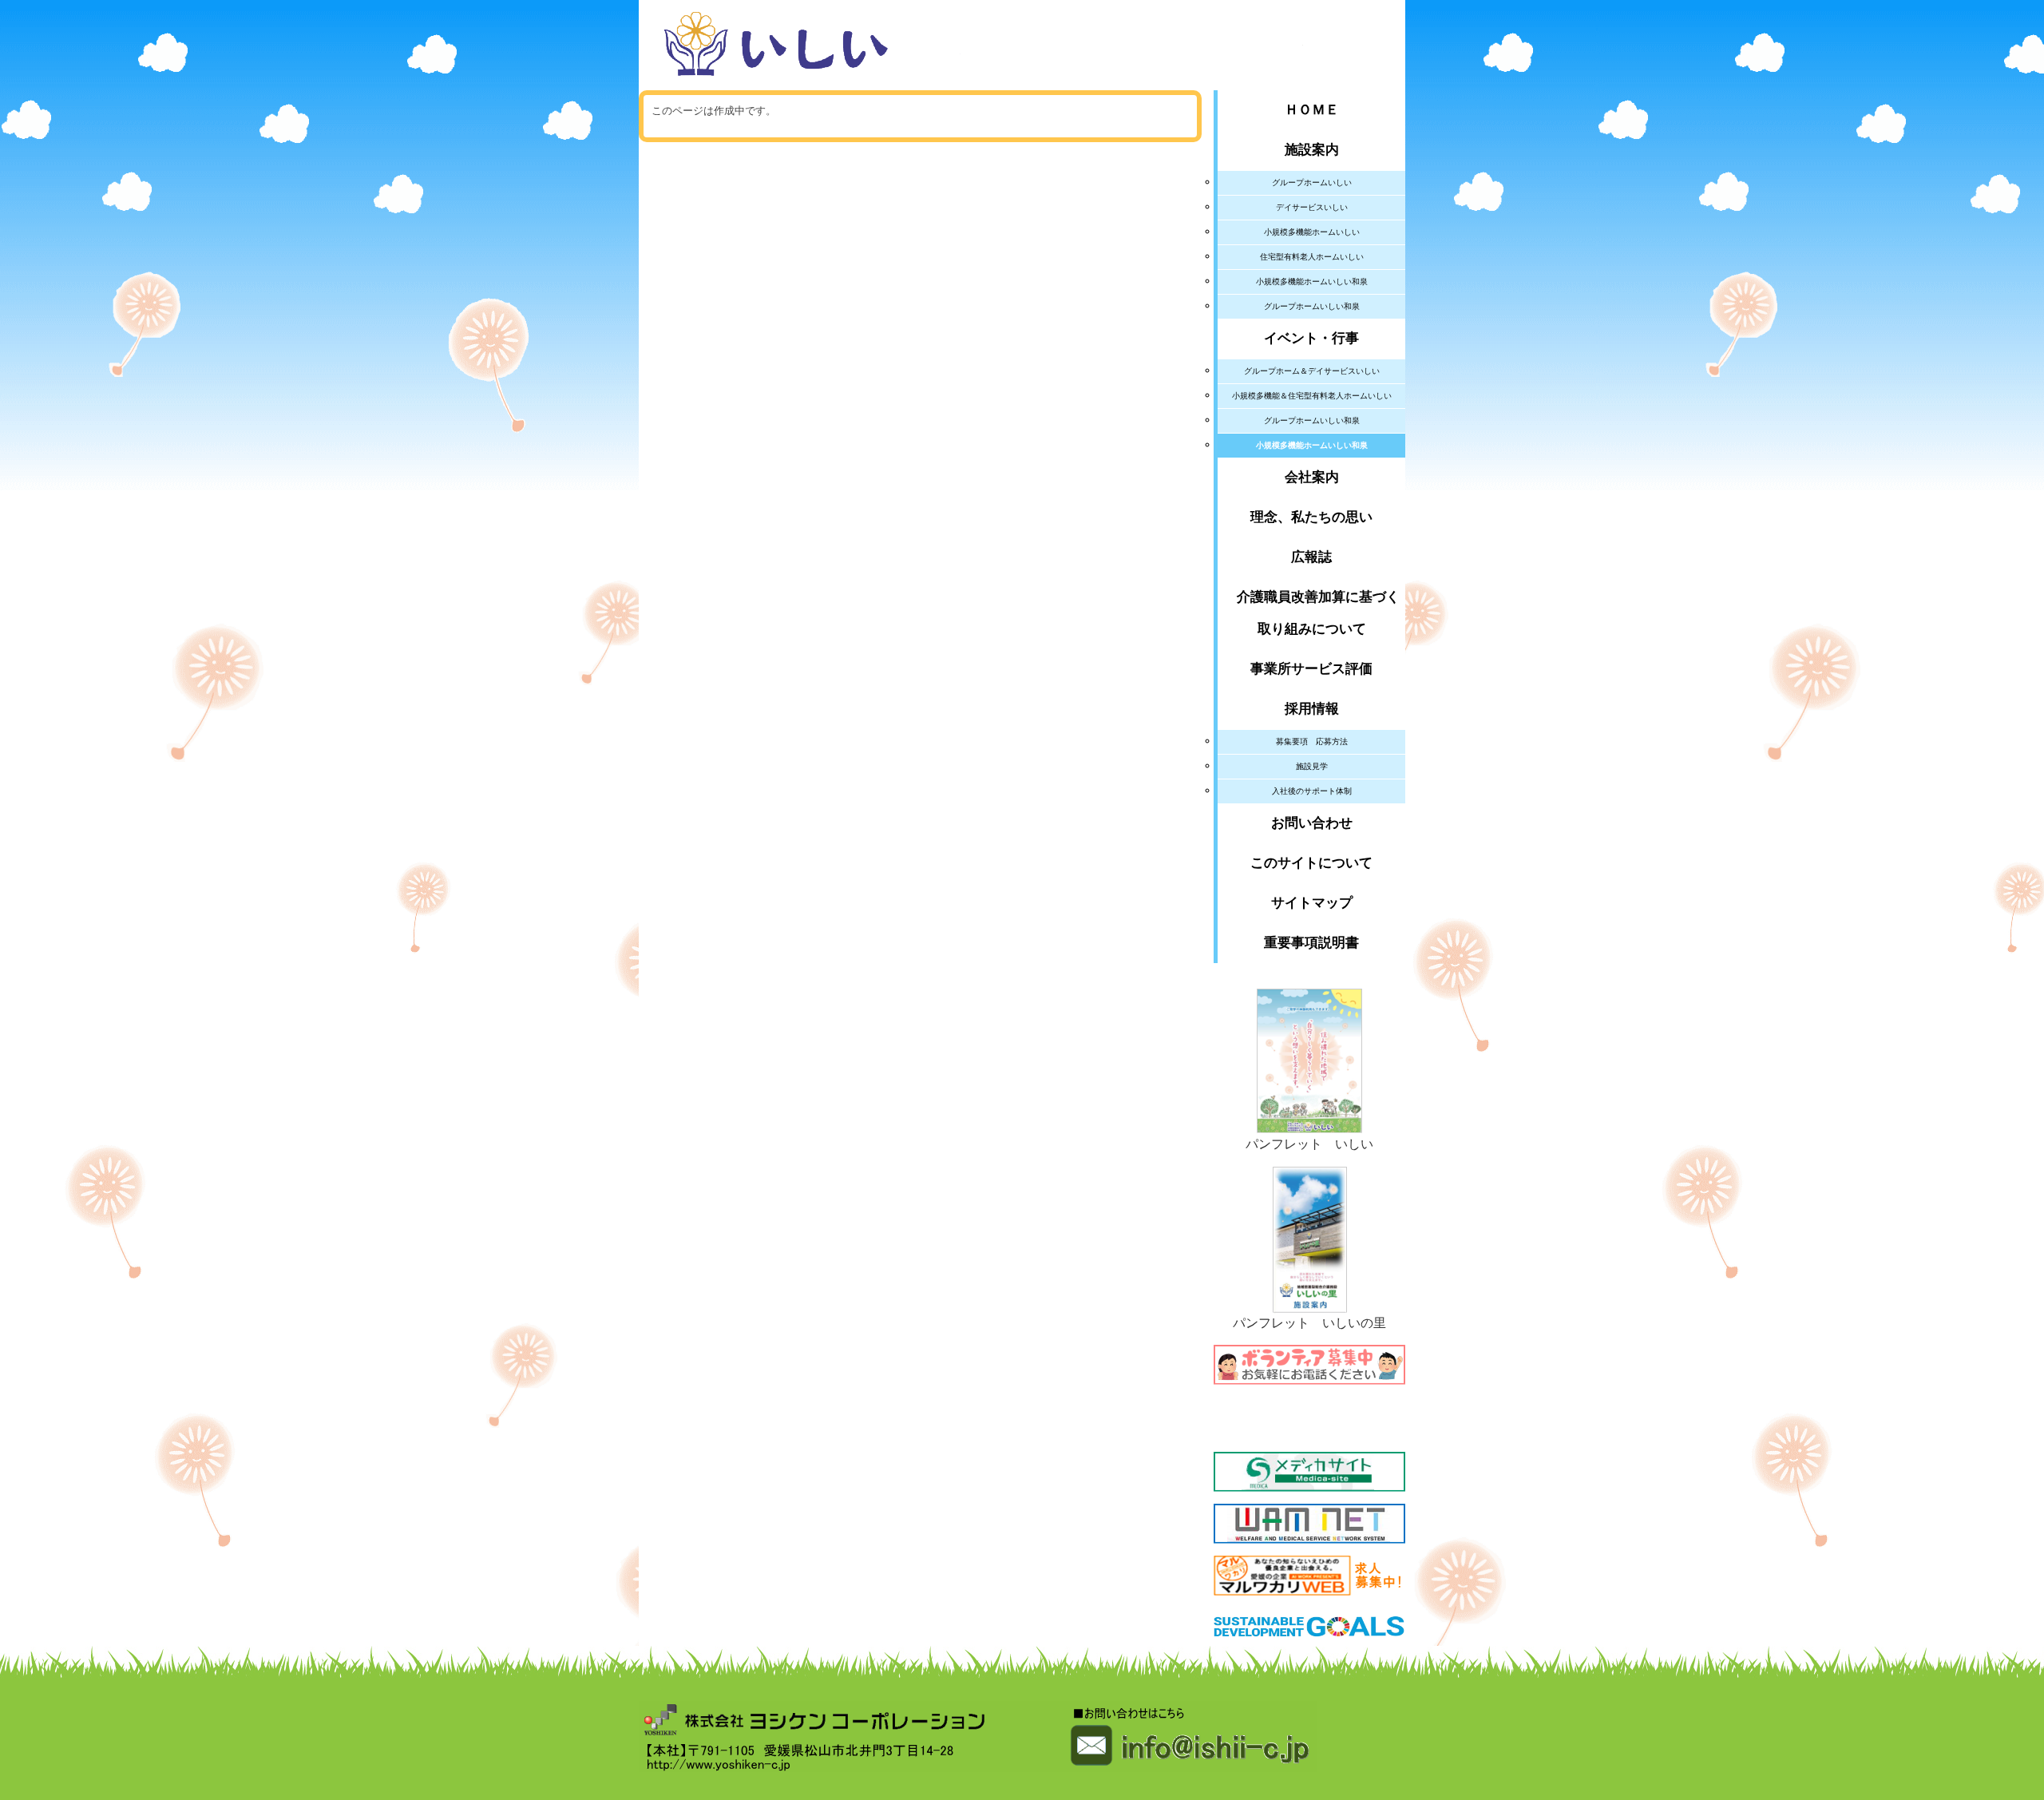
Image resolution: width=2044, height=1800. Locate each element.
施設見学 (1312, 766)
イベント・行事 (1311, 338)
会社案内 (1312, 477)
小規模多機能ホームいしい (1312, 232)
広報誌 (1311, 557)
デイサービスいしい (1312, 207)
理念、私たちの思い (1311, 517)
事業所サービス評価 (1311, 669)
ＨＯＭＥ (1312, 110)
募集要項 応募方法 (1312, 741)
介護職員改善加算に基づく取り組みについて (1311, 613)
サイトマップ (1312, 903)
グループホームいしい (1312, 182)
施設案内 (1312, 150)
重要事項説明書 (1311, 943)
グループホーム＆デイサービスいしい (1312, 371)
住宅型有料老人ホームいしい (1312, 257)
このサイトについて (1311, 863)
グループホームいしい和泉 (1312, 306)
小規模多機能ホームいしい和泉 (1312, 281)
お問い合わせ (1312, 823)
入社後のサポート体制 (1312, 791)
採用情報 (1312, 709)
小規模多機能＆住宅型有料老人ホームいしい (1312, 396)
